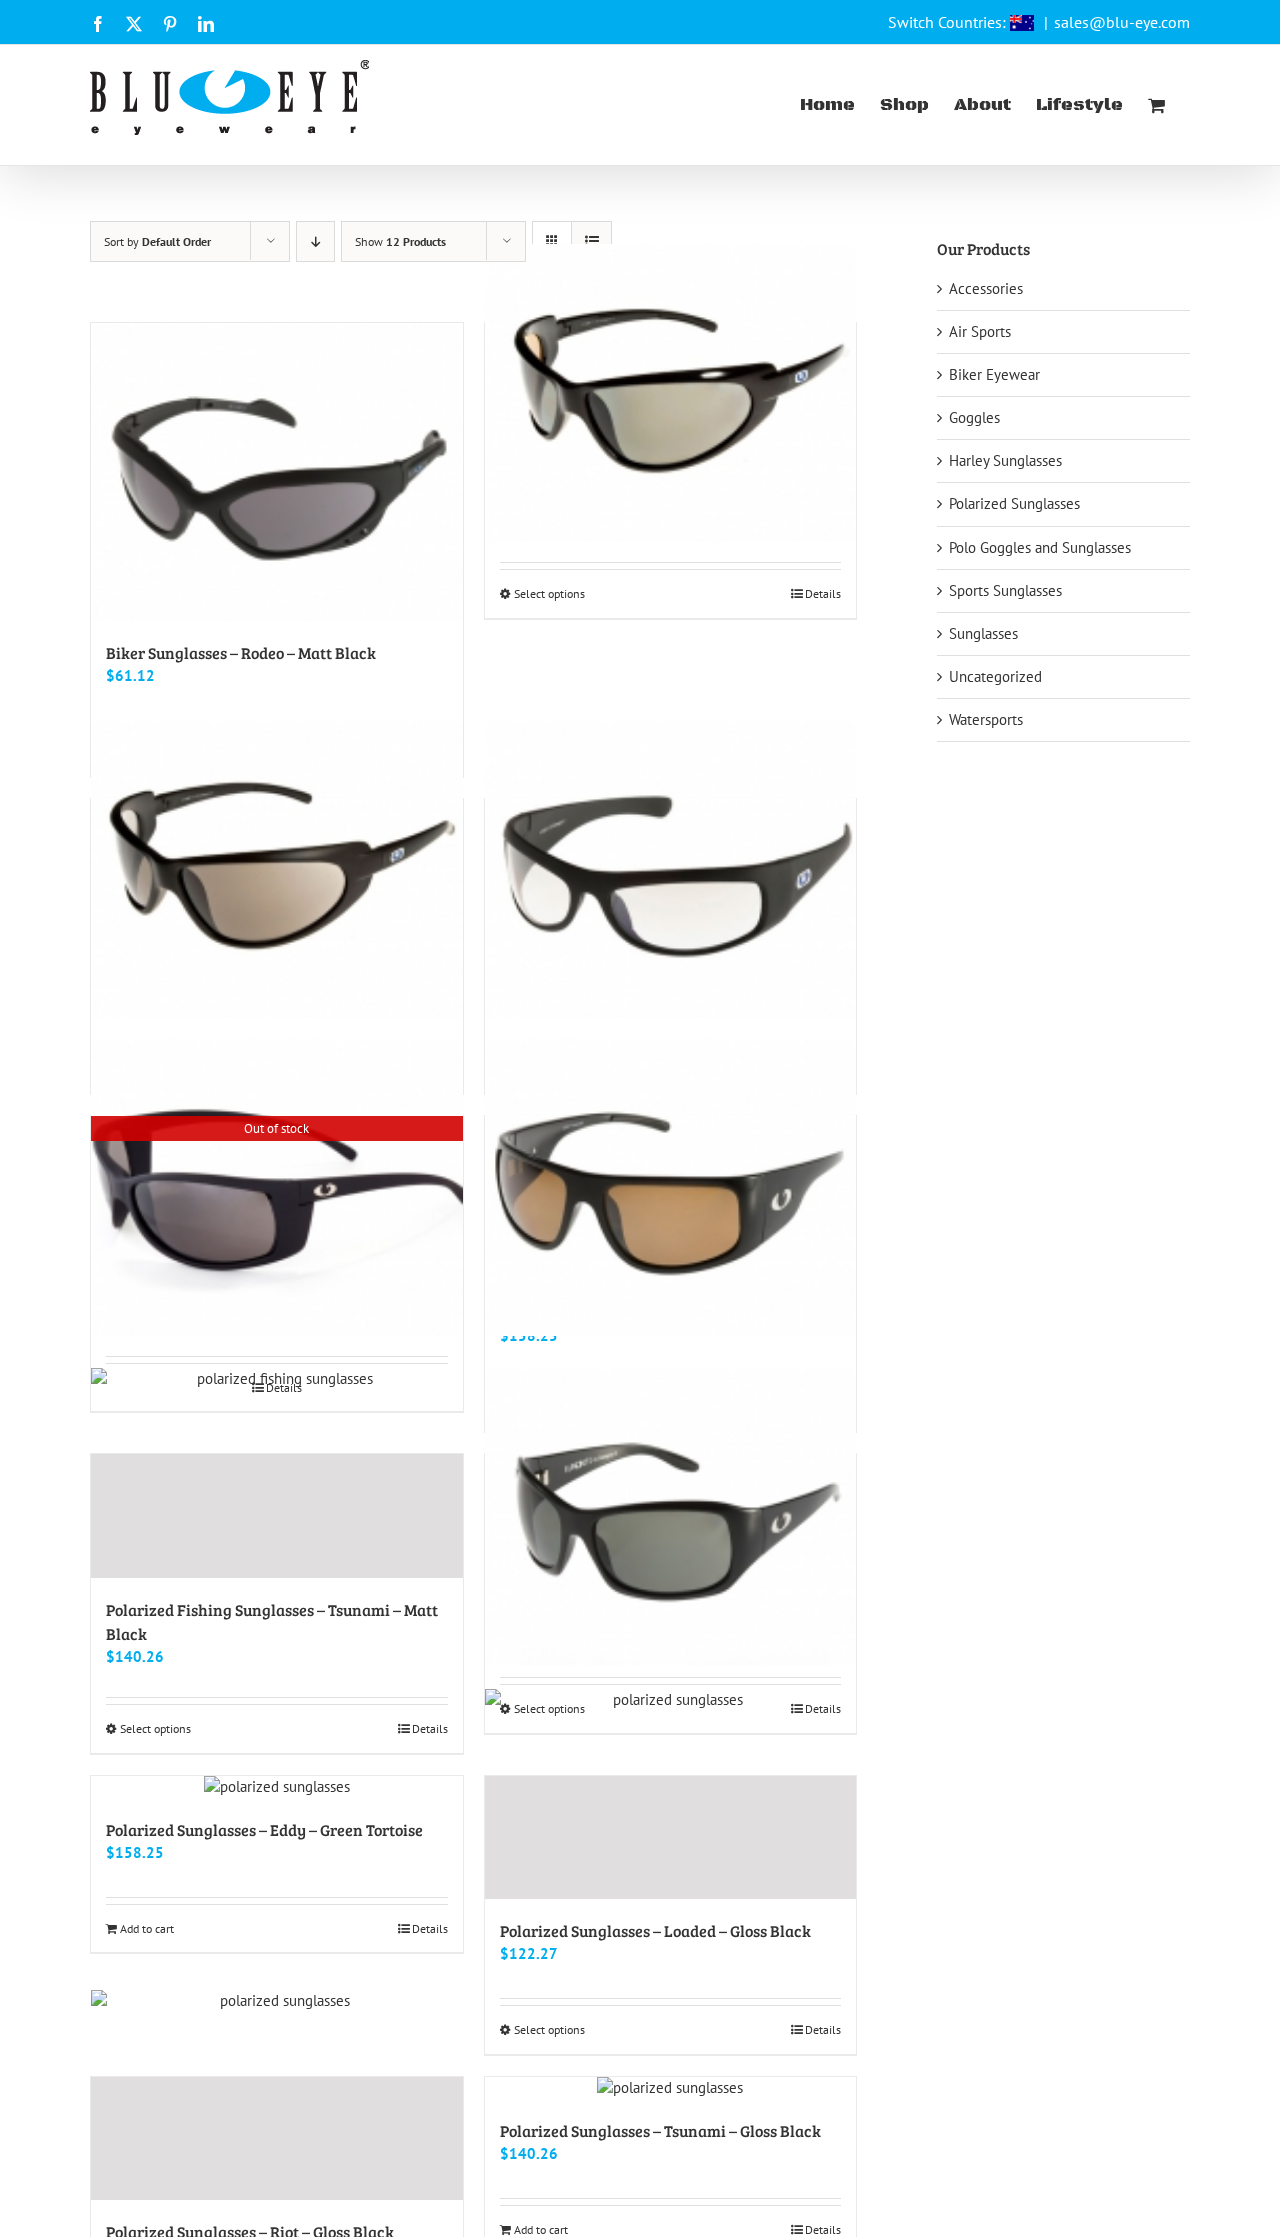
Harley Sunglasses (1005, 460)
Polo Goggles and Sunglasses (1040, 547)
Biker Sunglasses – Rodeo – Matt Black (241, 652)
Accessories (986, 288)
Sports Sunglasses (1005, 590)
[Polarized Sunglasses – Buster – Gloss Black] (671, 1516)
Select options (549, 593)
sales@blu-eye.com (1122, 22)
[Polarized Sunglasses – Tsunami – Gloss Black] (671, 2088)
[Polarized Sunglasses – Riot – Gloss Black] (277, 2139)
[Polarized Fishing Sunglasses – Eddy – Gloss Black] (671, 1186)
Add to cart (147, 1928)
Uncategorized (995, 676)
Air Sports (980, 331)
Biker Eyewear (994, 374)
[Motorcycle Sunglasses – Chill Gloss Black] (671, 393)
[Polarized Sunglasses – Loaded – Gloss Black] (671, 1838)
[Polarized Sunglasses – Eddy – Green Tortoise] (277, 1787)
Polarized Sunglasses (1014, 503)
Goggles (974, 417)
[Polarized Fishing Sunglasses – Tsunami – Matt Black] (277, 1516)
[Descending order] (315, 241)
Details (823, 593)
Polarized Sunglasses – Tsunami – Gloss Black (660, 2130)
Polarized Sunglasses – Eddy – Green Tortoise (264, 1829)
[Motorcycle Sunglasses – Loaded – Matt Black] (671, 869)
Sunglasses (983, 633)
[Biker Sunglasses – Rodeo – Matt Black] (277, 472)
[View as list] (591, 241)
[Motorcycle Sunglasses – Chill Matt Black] (277, 869)
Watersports (986, 719)
